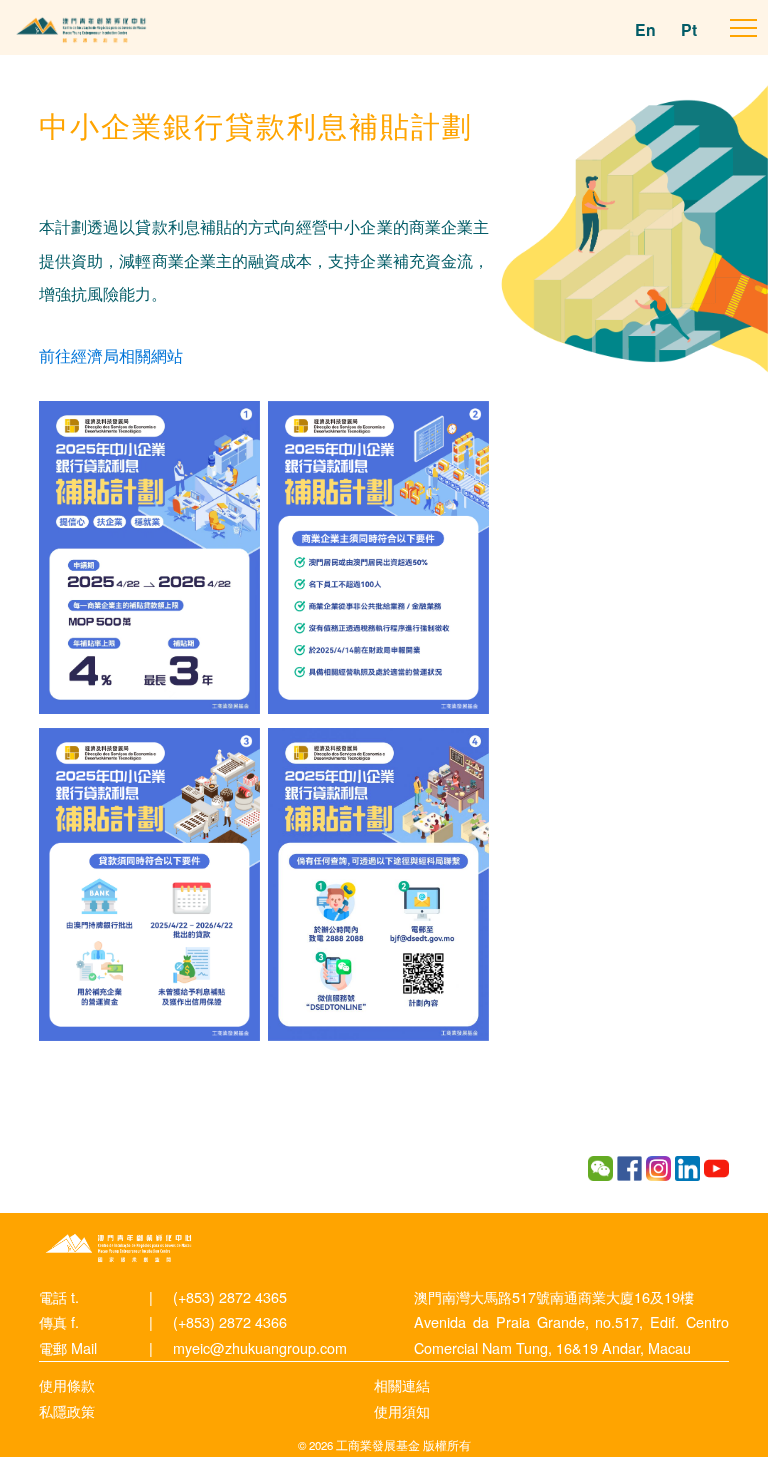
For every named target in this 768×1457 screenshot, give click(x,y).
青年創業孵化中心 (119, 1248)
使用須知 (402, 1410)
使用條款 (67, 1384)
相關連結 (402, 1384)
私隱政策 (67, 1410)
